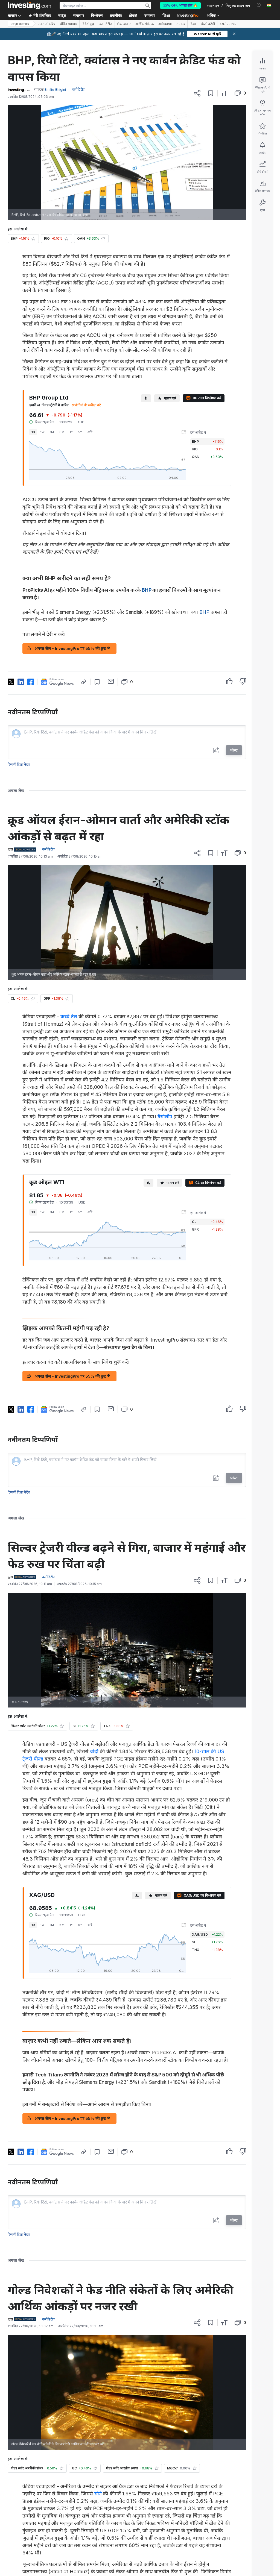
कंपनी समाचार (228, 24)
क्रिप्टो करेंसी (208, 24)
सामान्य (181, 24)
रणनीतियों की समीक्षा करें (86, 405)
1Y (71, 432)
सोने (98, 2494)
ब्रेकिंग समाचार (69, 24)
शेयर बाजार (124, 24)
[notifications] (259, 5)
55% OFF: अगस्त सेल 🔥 (180, 5)
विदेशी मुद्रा (88, 24)
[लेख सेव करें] (211, 93)
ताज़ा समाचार (20, 24)
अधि (90, 432)
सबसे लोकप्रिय (47, 24)
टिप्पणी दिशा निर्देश (19, 765)
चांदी (94, 1751)
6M (62, 432)
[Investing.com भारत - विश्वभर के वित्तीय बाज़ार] (29, 5)
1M (52, 432)
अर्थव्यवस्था (165, 24)
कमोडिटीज (106, 24)
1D (33, 432)
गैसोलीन (165, 1117)
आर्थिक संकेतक (145, 24)
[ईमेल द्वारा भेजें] (111, 681)
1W (43, 432)
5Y (80, 432)
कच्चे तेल (69, 1016)
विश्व (193, 24)
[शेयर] (197, 93)
